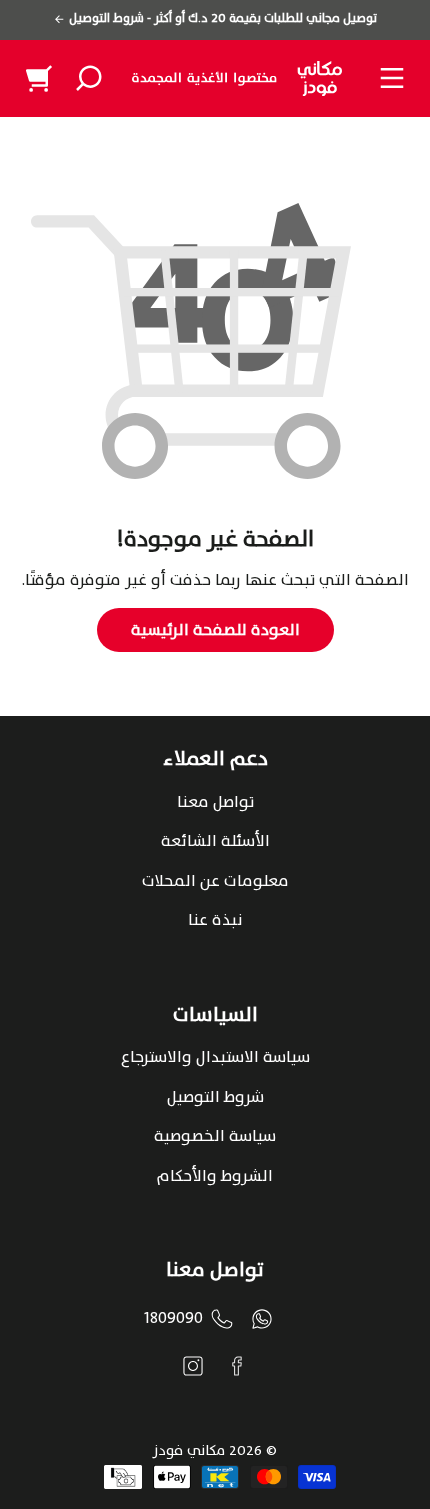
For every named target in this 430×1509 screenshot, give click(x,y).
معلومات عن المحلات (215, 881)
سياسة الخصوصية (215, 1136)
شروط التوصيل (215, 1097)
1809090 (173, 1318)
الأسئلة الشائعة (215, 841)
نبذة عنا (215, 920)
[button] (89, 78)
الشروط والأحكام (215, 1176)
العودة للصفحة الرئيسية (215, 630)
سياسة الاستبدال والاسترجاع (215, 1057)
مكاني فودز (189, 1450)
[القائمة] (392, 78)
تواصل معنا (215, 802)
